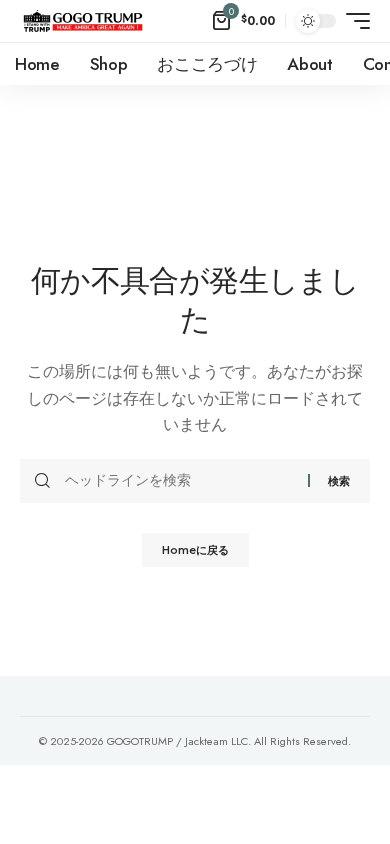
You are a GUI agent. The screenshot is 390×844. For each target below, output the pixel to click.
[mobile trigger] (353, 21)
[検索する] (179, 481)
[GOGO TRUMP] (83, 21)
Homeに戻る (195, 550)
